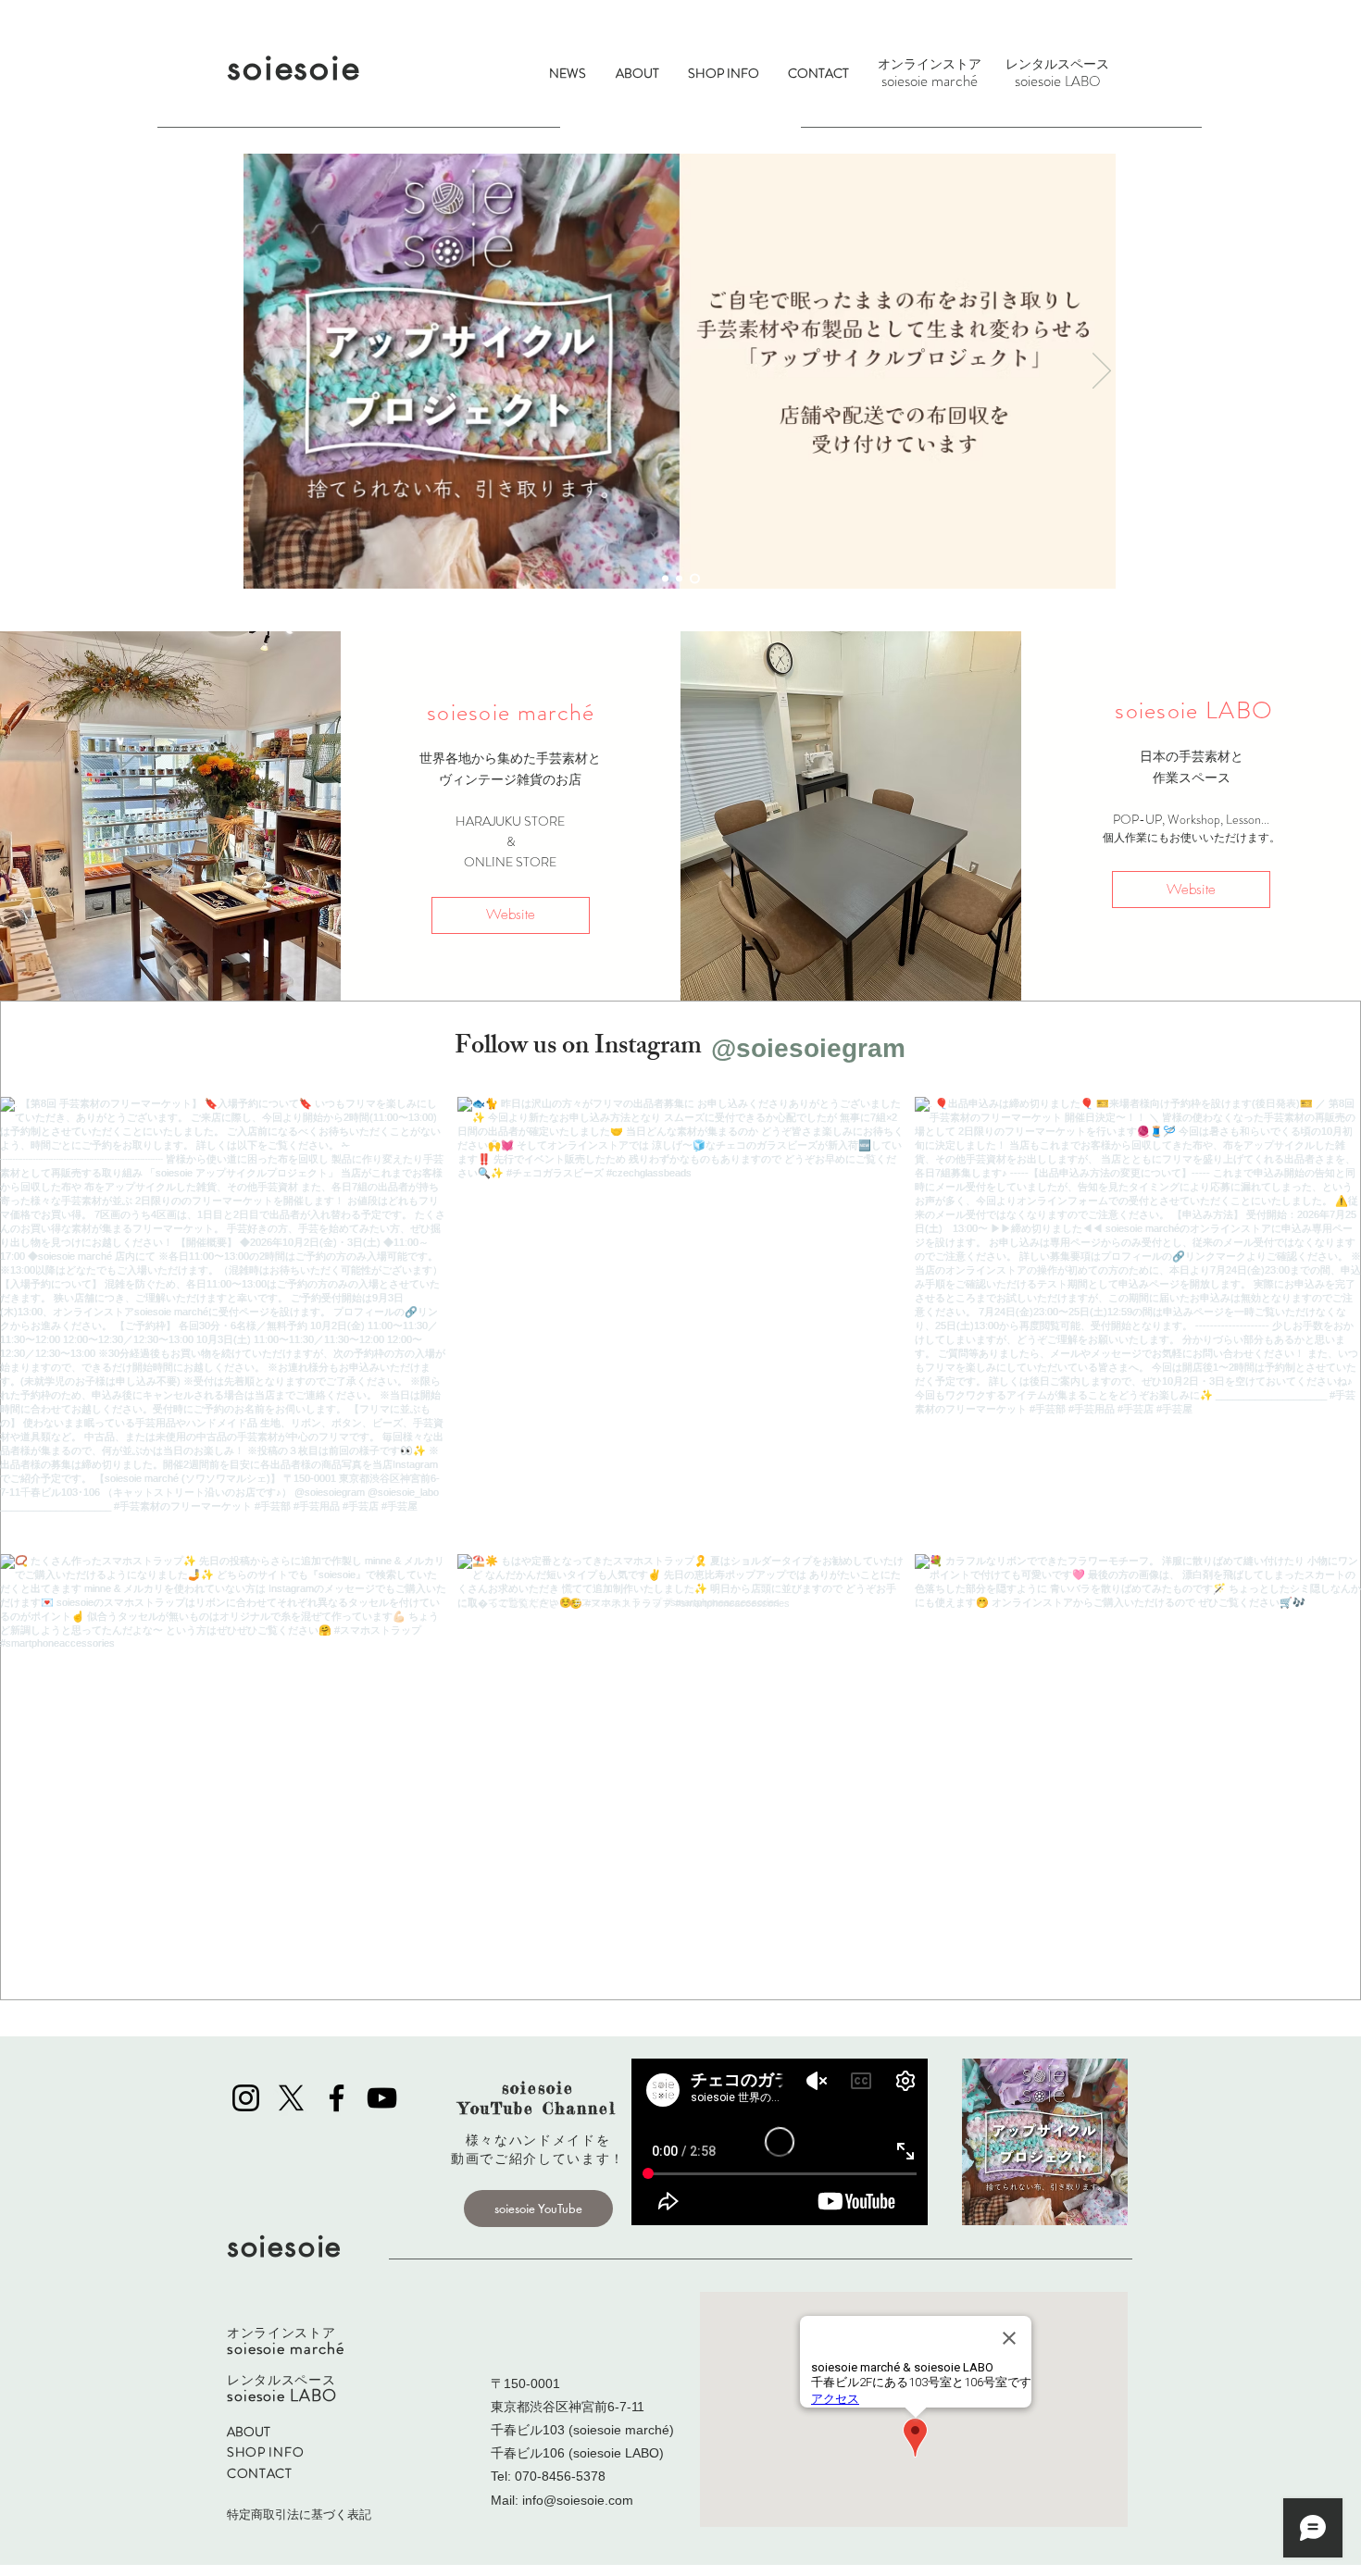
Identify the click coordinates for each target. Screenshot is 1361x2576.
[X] (291, 2098)
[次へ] (1102, 372)
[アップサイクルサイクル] (697, 579)
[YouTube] (382, 2098)
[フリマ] (667, 579)
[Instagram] (246, 2098)
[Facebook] (337, 2098)
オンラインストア (930, 64)
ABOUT (249, 2432)
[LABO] (683, 579)
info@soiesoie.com (578, 2500)
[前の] (259, 372)
